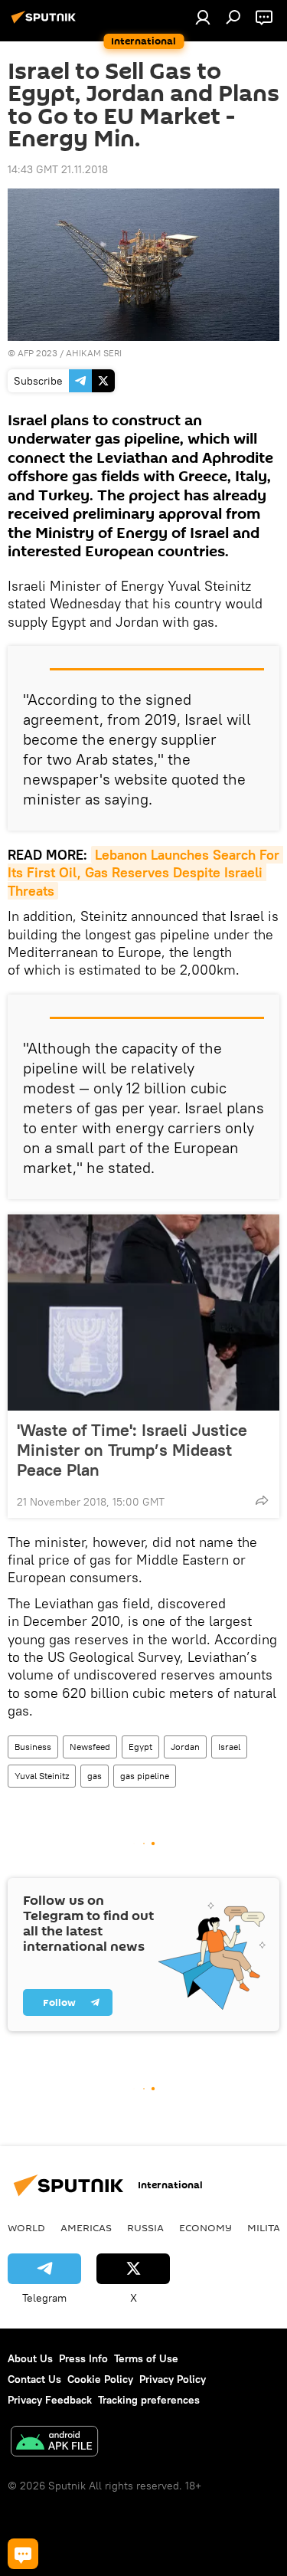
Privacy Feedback (50, 2400)
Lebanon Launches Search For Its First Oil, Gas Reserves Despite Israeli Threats (145, 873)
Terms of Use (146, 2358)
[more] (262, 1500)
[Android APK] (54, 2443)
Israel (229, 1747)
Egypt (140, 1747)
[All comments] (23, 2554)
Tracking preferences (149, 2400)
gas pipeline (145, 1776)
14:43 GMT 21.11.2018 (58, 169)
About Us (30, 2358)
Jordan (185, 1747)
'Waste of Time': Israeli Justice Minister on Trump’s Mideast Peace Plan (132, 1450)
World (26, 2227)
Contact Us (34, 2379)
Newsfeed (90, 1747)
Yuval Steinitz (42, 1776)
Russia (145, 2227)
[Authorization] (203, 17)
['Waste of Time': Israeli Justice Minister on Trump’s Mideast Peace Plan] (143, 1313)
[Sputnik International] (46, 23)
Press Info (83, 2358)
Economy (205, 2227)
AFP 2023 (38, 353)
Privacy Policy (173, 2379)
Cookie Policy (100, 2379)
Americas (86, 2227)
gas (95, 1776)
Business (33, 1747)
